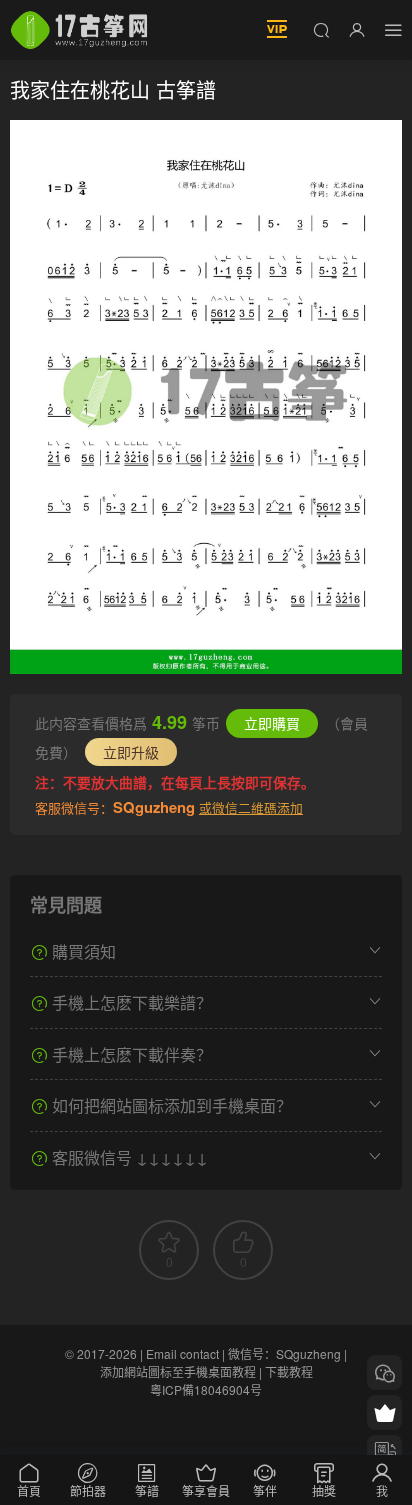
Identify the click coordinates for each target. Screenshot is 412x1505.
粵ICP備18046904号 (206, 1389)
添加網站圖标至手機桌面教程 (178, 1371)
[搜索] (321, 29)
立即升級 (131, 752)
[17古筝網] (79, 30)
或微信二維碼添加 (251, 807)
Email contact (182, 1353)
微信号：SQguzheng (284, 1353)
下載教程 (289, 1371)
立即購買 (272, 723)
